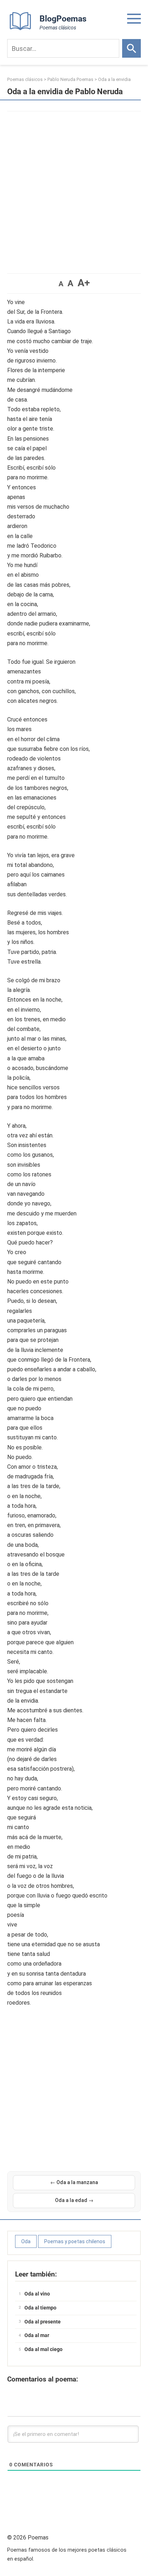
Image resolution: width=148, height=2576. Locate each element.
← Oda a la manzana (74, 2182)
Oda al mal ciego (43, 2349)
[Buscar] (131, 48)
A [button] (61, 284)
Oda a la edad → (74, 2200)
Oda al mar (37, 2335)
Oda (26, 2241)
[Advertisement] (74, 189)
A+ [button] (84, 283)
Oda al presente (43, 2322)
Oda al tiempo (40, 2308)
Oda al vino (37, 2294)
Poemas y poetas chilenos (75, 2241)
